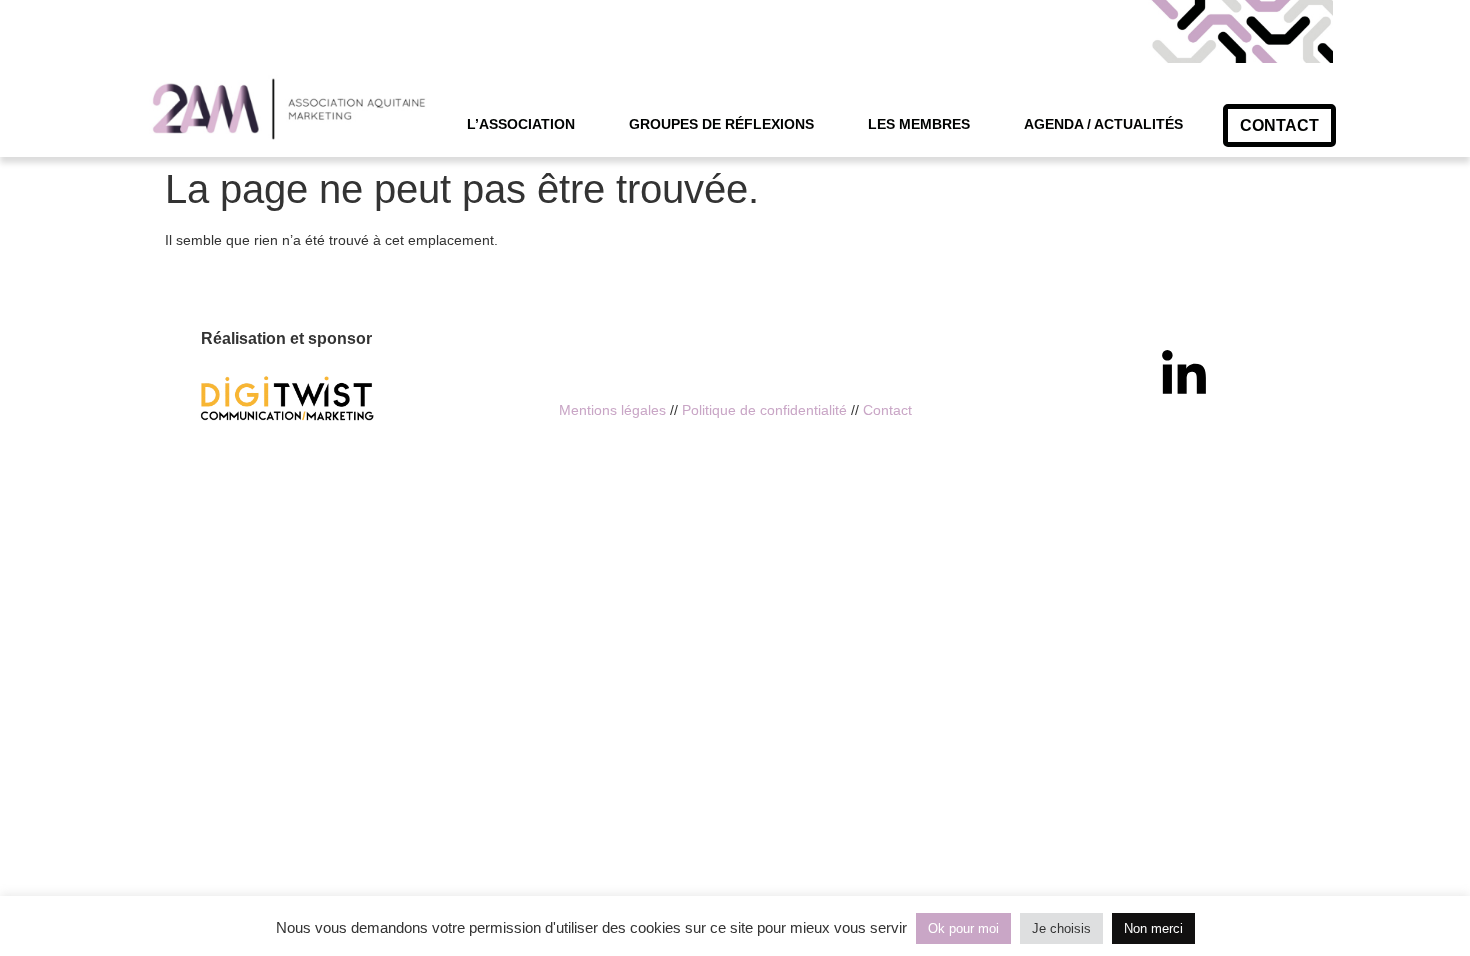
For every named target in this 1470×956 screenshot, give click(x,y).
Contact (887, 410)
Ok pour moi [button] (963, 928)
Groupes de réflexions (721, 124)
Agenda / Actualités (1103, 124)
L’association (521, 124)
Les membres (919, 124)
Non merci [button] (1153, 928)
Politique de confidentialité (764, 410)
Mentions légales (612, 410)
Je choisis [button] (1061, 928)
